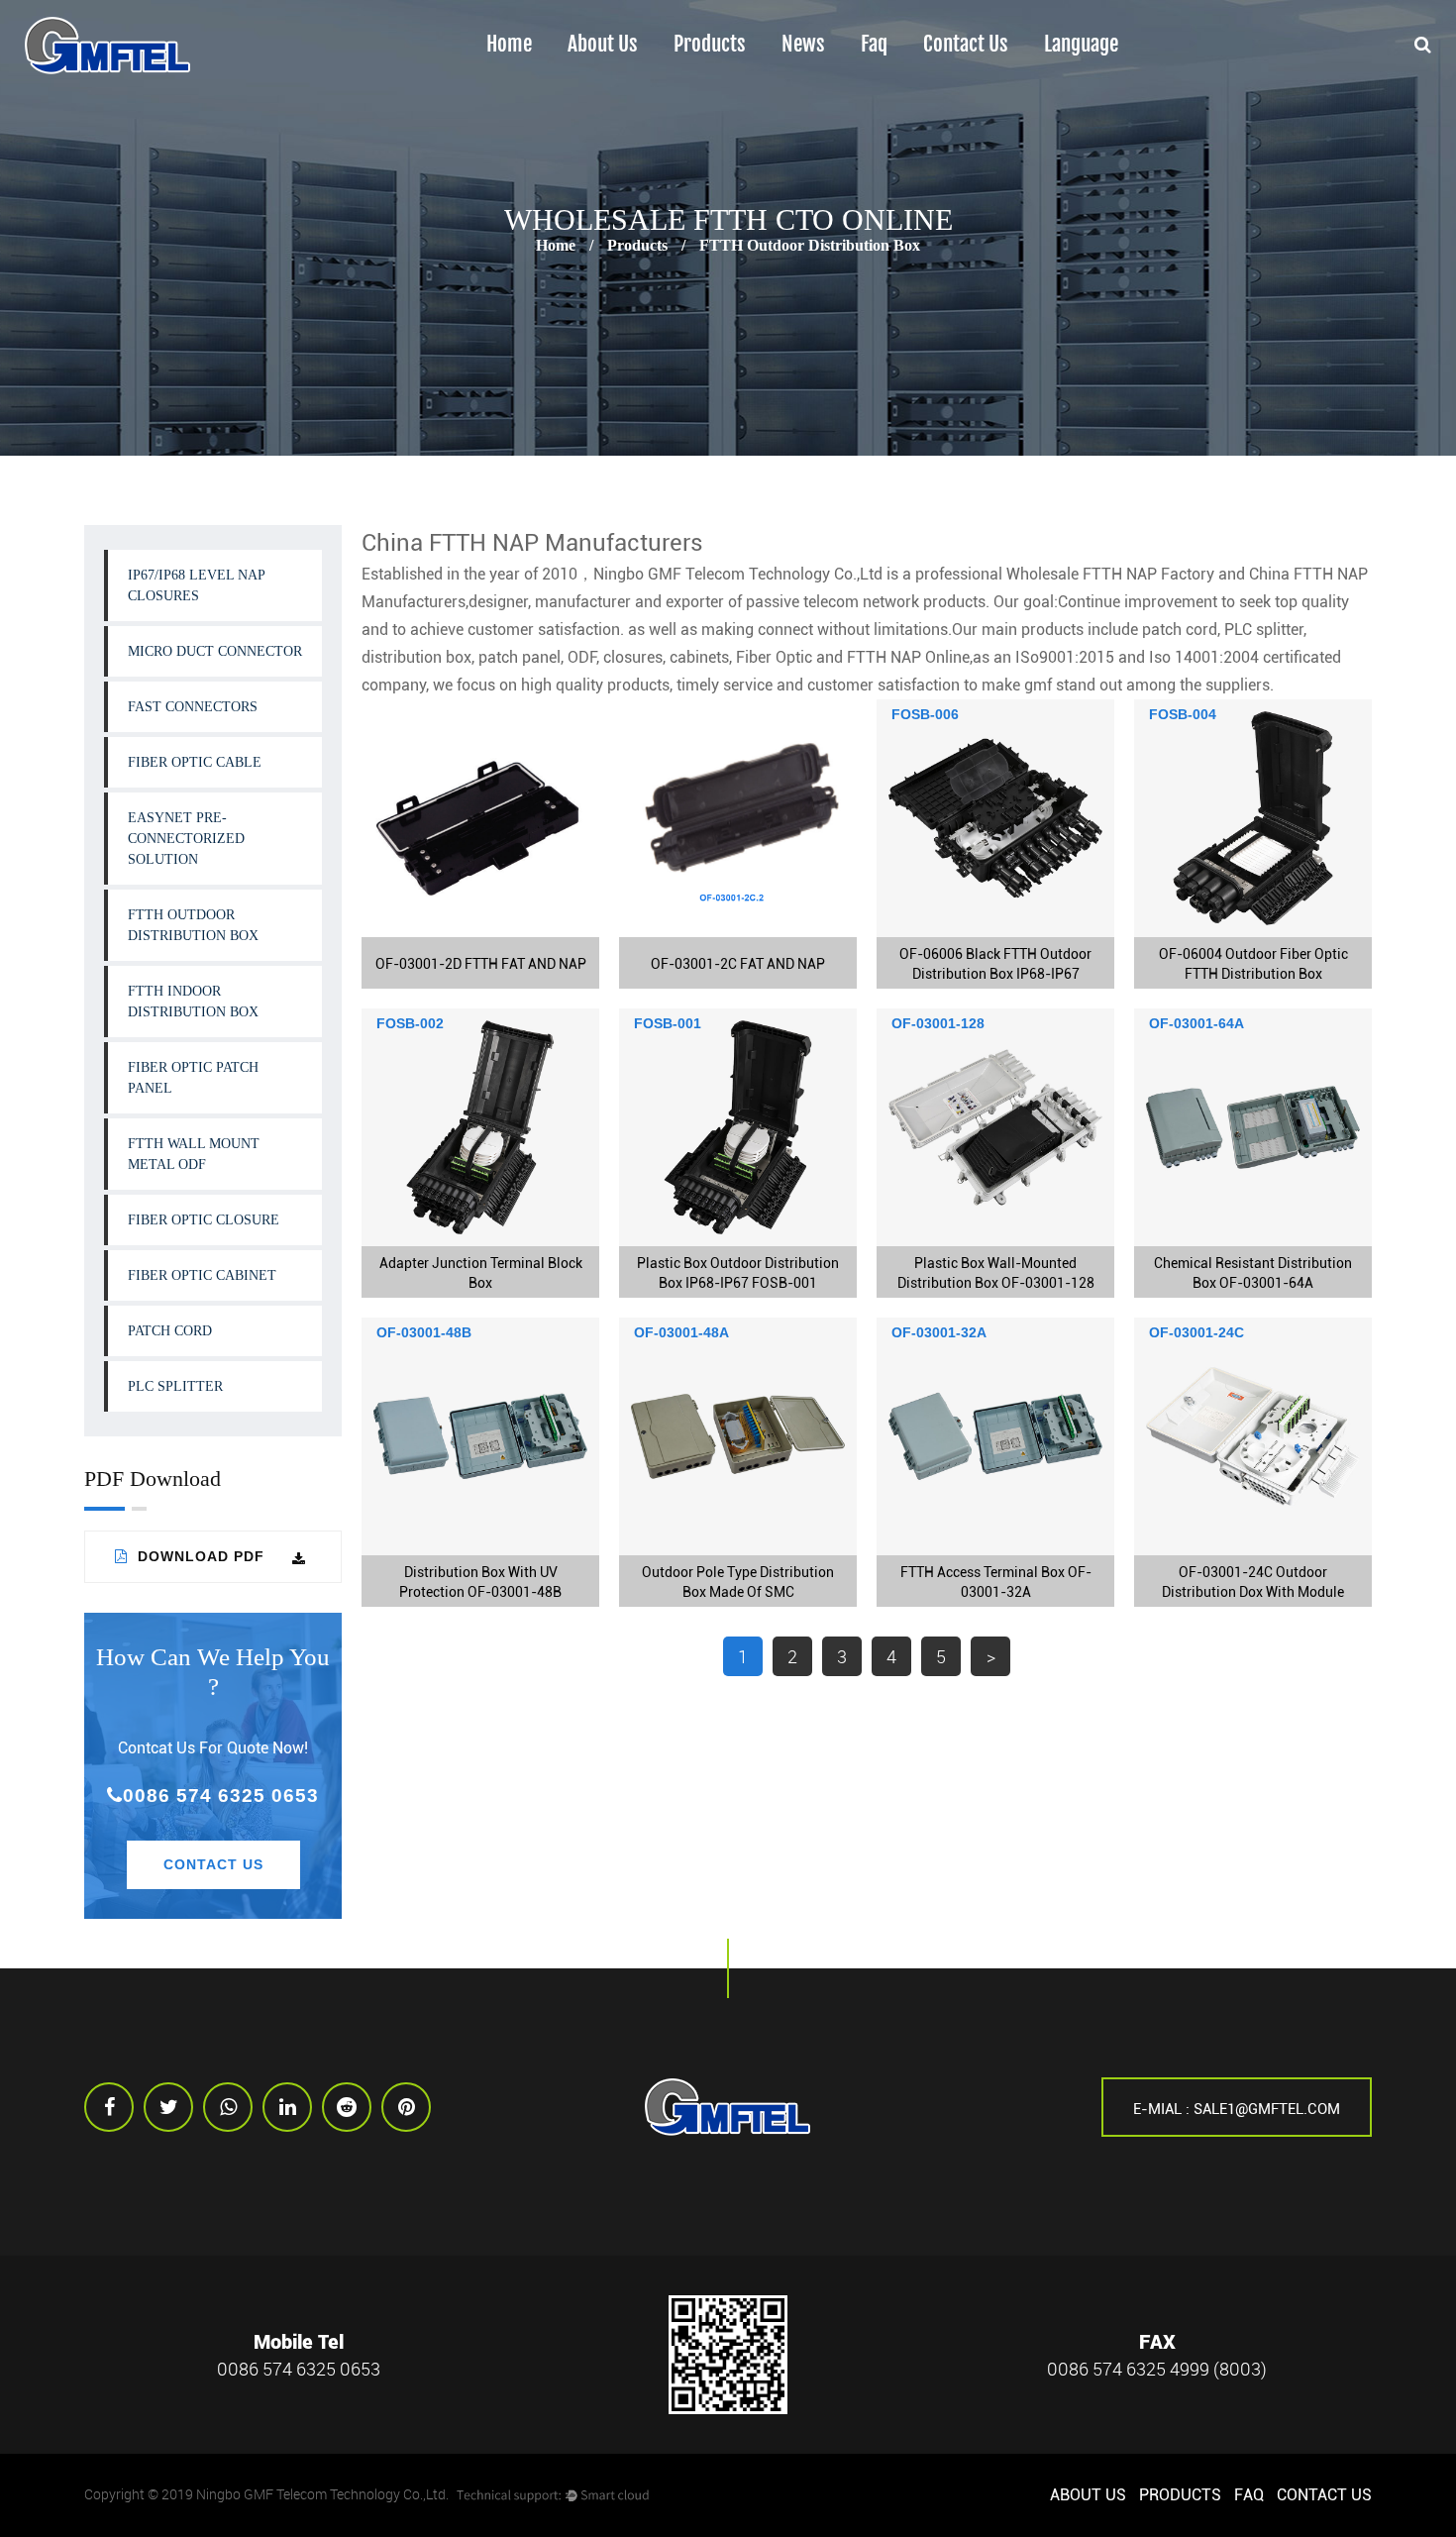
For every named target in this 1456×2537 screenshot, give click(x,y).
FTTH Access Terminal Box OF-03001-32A (996, 1582)
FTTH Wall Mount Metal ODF (741, 76)
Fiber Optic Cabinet (202, 1275)
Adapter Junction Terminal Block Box (481, 1273)
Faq (874, 45)
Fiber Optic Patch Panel (193, 1078)
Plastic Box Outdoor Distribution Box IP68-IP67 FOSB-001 (738, 1273)
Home (509, 45)
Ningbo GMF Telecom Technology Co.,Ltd (738, 574)
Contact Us (966, 45)
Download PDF (199, 1556)
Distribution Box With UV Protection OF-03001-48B (480, 1582)
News (803, 45)
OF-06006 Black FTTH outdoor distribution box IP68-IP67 (995, 964)
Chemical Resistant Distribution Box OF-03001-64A (1253, 1273)
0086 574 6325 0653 (221, 1796)
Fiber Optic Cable (195, 762)
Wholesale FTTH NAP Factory (1110, 574)
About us (603, 45)
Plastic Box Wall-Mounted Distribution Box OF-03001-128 (996, 1273)
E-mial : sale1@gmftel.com (1237, 2109)
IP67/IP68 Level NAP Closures (197, 585)
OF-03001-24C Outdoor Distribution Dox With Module (1253, 1582)
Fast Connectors (193, 707)
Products (710, 45)
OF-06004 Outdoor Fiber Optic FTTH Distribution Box (1253, 964)
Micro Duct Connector (215, 651)
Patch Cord (170, 1331)
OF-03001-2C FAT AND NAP (738, 964)
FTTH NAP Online (908, 657)
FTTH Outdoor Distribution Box (752, 87)
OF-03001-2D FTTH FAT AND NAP (481, 964)
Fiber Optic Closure (204, 1220)
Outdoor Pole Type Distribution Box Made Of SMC (738, 1582)
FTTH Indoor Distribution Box (743, 83)
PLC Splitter (175, 1386)
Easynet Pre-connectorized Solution (186, 839)
